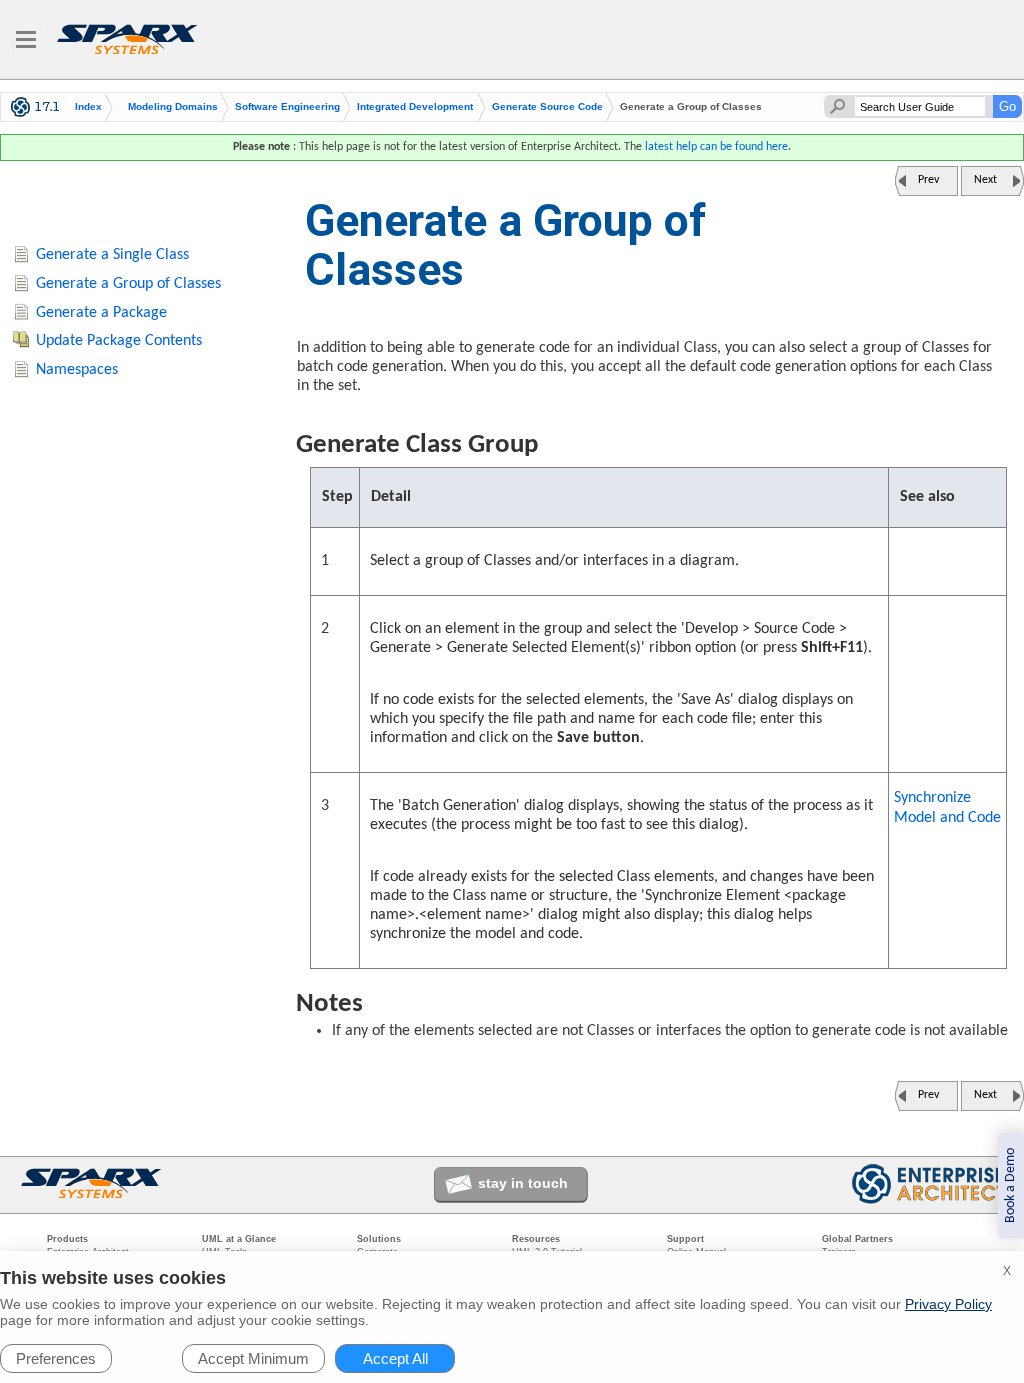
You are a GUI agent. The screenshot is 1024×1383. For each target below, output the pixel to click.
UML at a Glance (239, 1239)
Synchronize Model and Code (947, 808)
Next (985, 180)
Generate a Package (101, 313)
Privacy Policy (948, 1304)
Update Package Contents (119, 341)
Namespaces (77, 370)
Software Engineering (287, 107)
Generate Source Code (547, 107)
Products (67, 1239)
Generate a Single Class (112, 255)
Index (88, 107)
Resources (536, 1239)
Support (685, 1239)
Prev (928, 180)
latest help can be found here (716, 147)
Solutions (379, 1239)
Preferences (56, 1358)
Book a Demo (1010, 1185)
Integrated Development (415, 107)
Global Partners (857, 1239)
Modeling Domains (173, 107)
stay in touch (523, 1183)
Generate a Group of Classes (128, 284)
